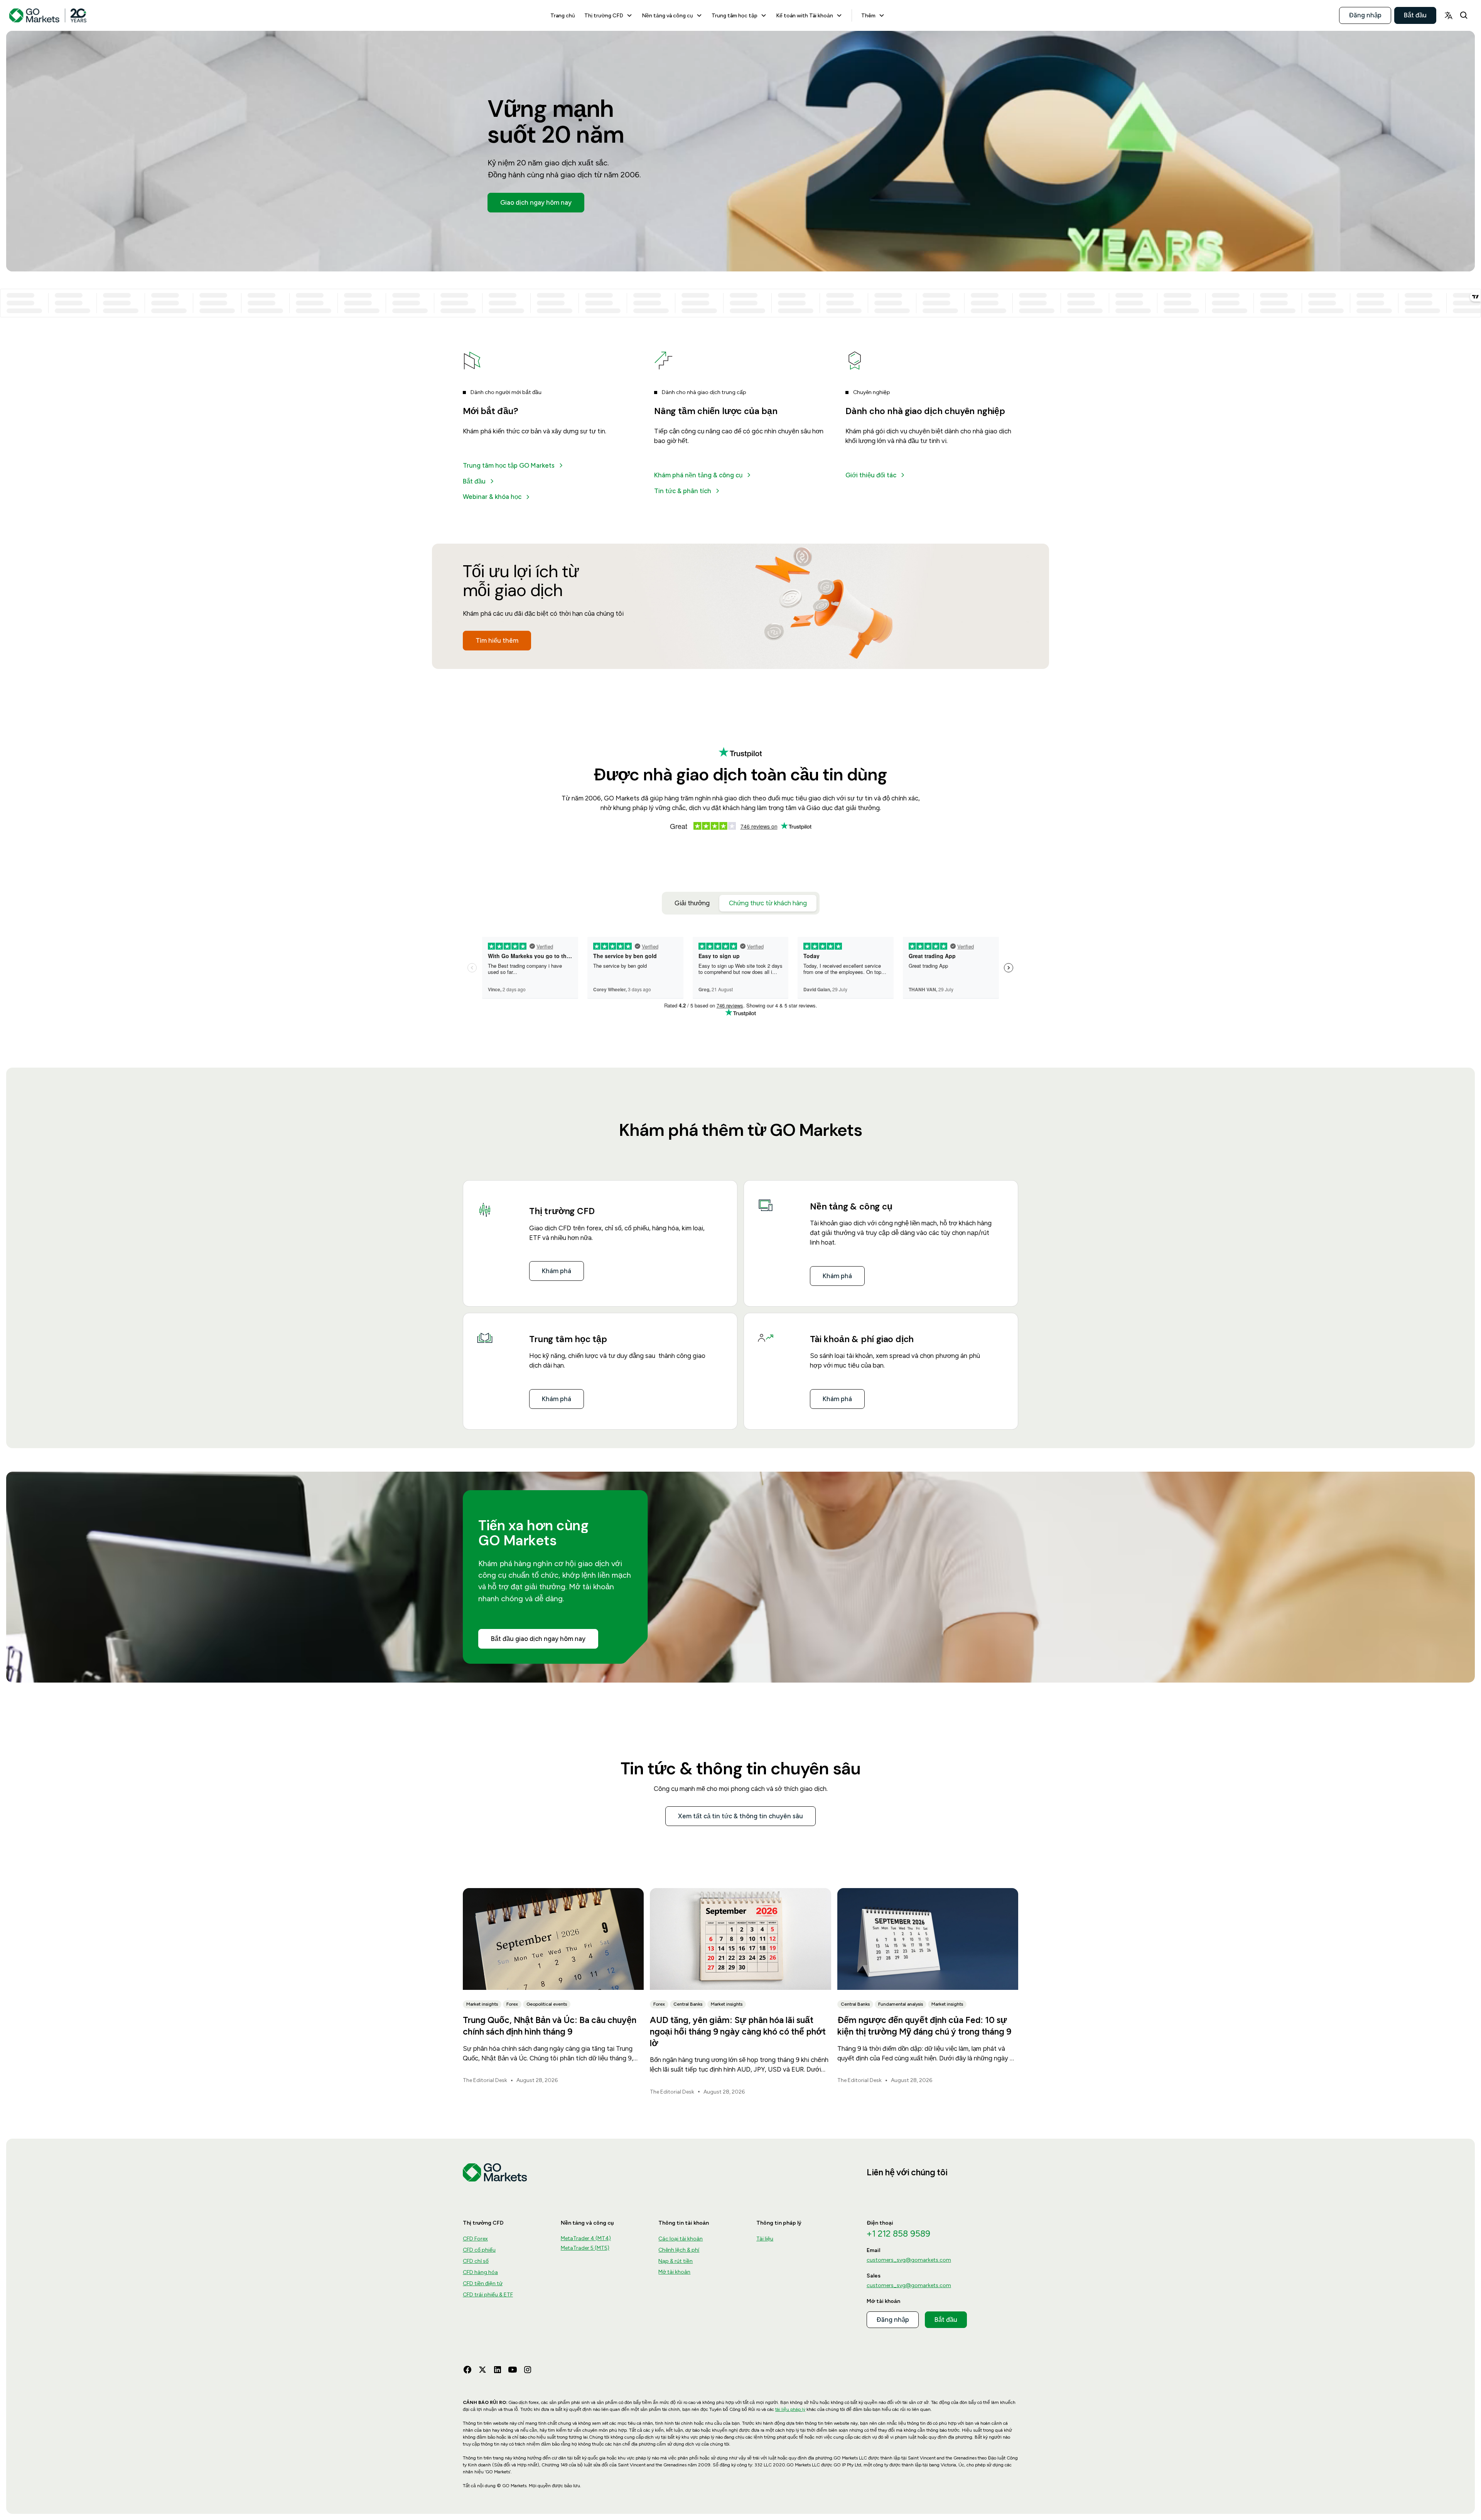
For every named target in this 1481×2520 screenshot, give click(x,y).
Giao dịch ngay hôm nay (536, 202)
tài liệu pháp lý (790, 2409)
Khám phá (557, 1271)
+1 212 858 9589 (898, 2234)
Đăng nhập (1365, 15)
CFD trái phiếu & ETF (488, 2295)
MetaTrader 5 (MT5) (585, 2248)
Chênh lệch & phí (679, 2250)
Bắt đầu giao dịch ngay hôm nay (538, 1639)
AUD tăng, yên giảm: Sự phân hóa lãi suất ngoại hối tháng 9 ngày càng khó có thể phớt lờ (738, 2031)
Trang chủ (563, 15)
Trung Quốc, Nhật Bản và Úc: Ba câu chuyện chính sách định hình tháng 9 (550, 2026)
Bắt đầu (1415, 15)
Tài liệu (765, 2239)
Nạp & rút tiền (676, 2261)
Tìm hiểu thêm (497, 640)
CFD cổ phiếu (479, 2250)
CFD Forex (475, 2239)
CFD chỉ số (476, 2261)
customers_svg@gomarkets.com (909, 2260)
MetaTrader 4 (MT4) (586, 2238)
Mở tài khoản (674, 2272)
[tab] (692, 903)
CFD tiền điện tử (483, 2283)
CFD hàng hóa (480, 2272)
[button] (608, 15)
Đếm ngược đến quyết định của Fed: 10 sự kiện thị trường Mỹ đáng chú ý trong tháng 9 (924, 2026)
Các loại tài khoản (681, 2239)
